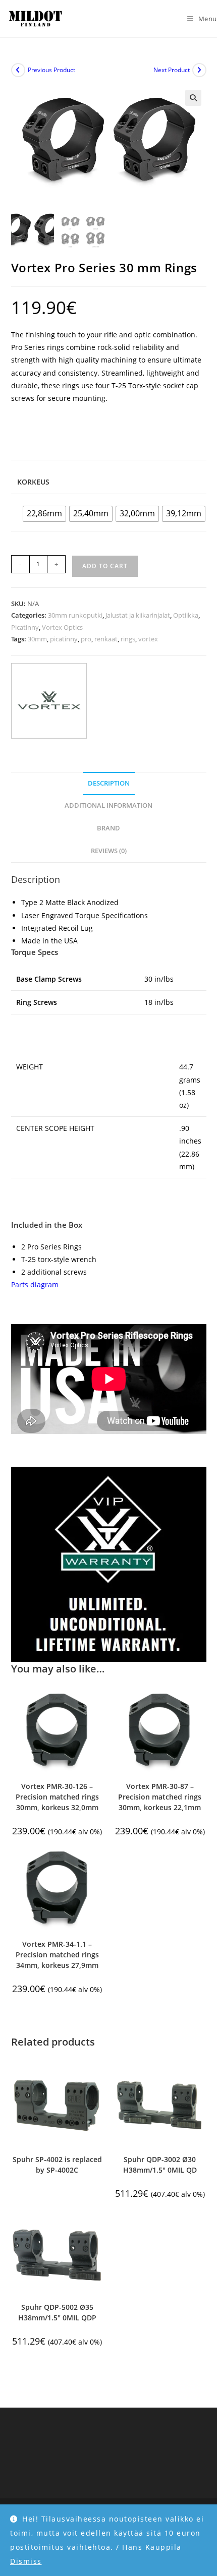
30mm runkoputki (75, 615)
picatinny (64, 639)
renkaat (106, 639)
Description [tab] (109, 783)
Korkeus (33, 482)
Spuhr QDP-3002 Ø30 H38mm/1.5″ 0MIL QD (160, 2165)
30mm (37, 639)
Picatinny (25, 627)
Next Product (172, 70)
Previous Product (51, 70)
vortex (148, 639)
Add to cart (105, 566)
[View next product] (199, 70)
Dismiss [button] (26, 2561)
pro (86, 639)
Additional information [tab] (108, 805)
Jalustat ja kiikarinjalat (138, 615)
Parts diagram (35, 1284)
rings (128, 639)
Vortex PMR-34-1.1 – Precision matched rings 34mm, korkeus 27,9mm (57, 1955)
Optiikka (186, 615)
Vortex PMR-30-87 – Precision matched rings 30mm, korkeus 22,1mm (160, 1797)
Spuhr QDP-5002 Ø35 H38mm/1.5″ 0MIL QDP (57, 2312)
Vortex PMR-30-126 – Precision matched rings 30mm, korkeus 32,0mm (57, 1797)
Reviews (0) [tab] (109, 851)
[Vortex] (49, 701)
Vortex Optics (62, 627)
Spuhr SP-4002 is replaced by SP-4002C (57, 2165)
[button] (193, 98)
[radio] (44, 514)
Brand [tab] (108, 828)
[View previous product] (18, 70)
